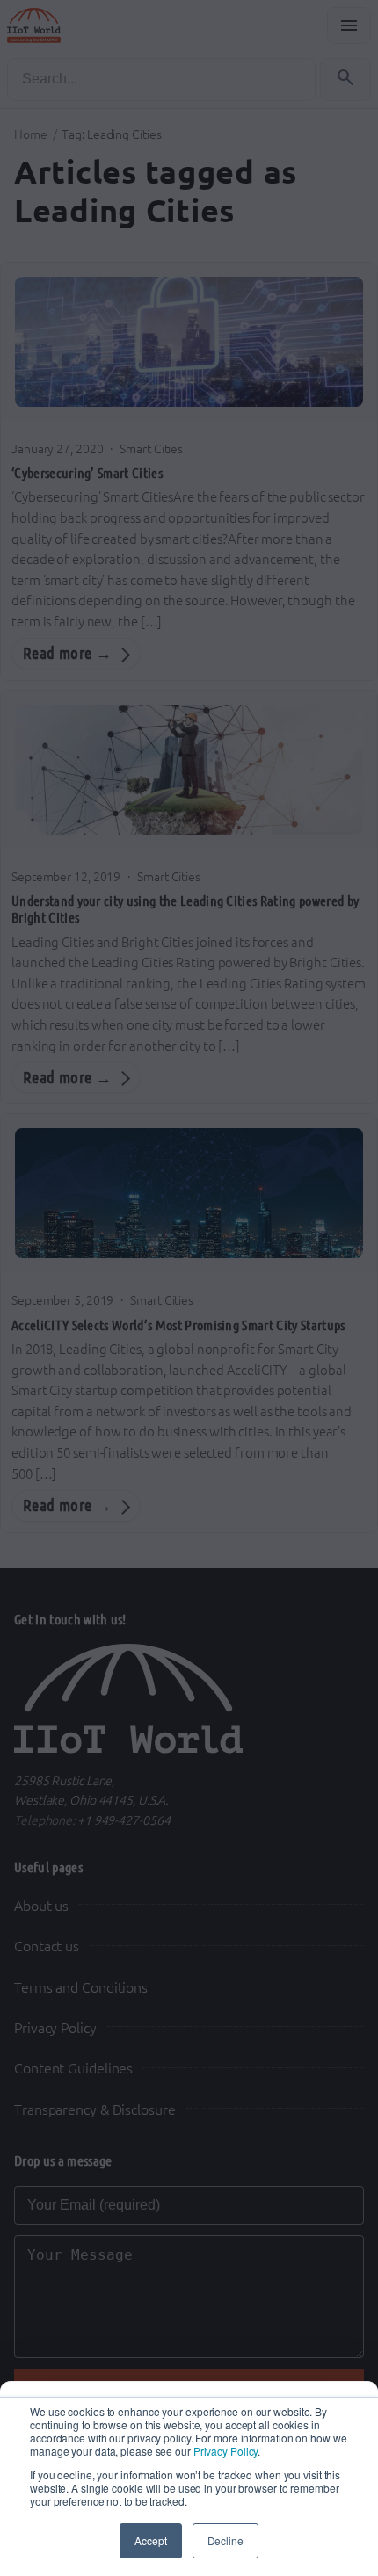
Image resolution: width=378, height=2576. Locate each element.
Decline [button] (225, 2540)
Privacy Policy (226, 2451)
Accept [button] (150, 2540)
